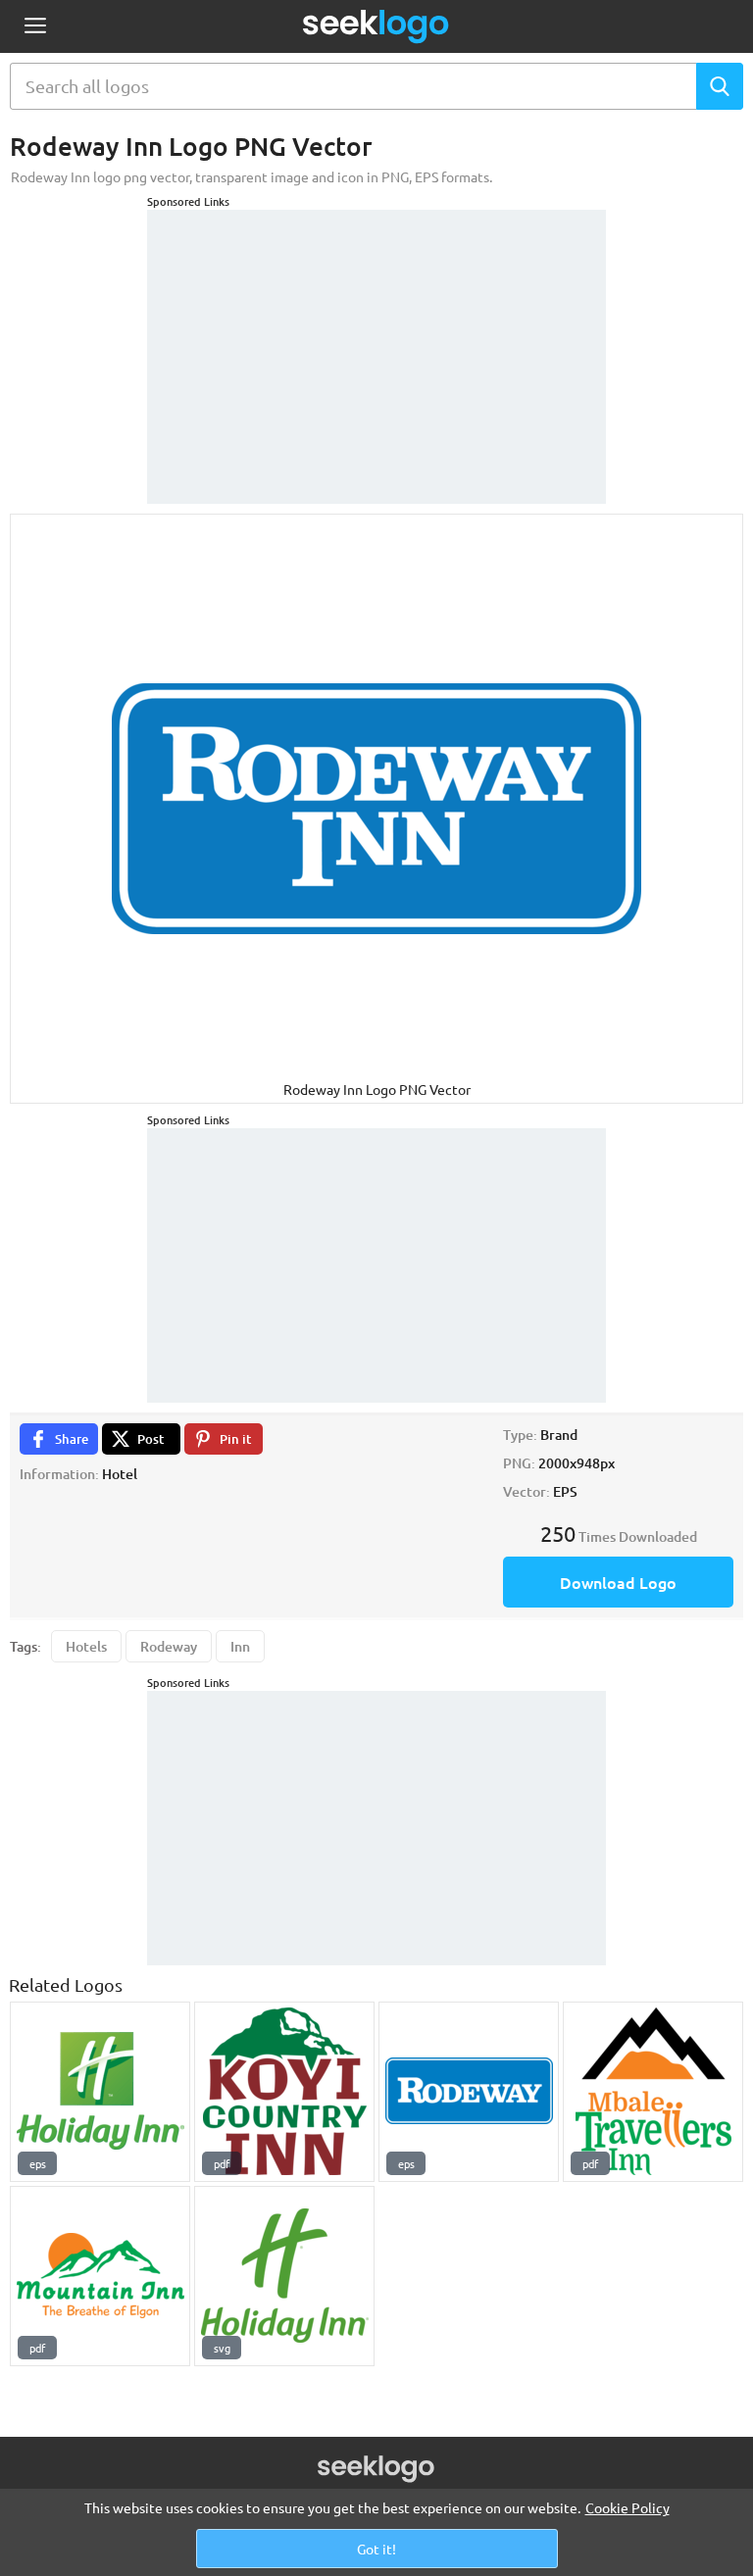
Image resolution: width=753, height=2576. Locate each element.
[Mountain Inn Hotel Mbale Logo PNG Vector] (100, 2276)
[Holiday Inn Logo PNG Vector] (100, 2092)
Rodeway (169, 1646)
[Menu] (35, 27)
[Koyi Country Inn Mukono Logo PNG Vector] (284, 2092)
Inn (240, 1646)
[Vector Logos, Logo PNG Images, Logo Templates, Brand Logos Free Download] (376, 26)
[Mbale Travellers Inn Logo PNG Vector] (653, 2092)
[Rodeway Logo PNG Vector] (469, 2092)
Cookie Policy (627, 2507)
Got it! (376, 2549)
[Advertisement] (376, 332)
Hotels (86, 1646)
